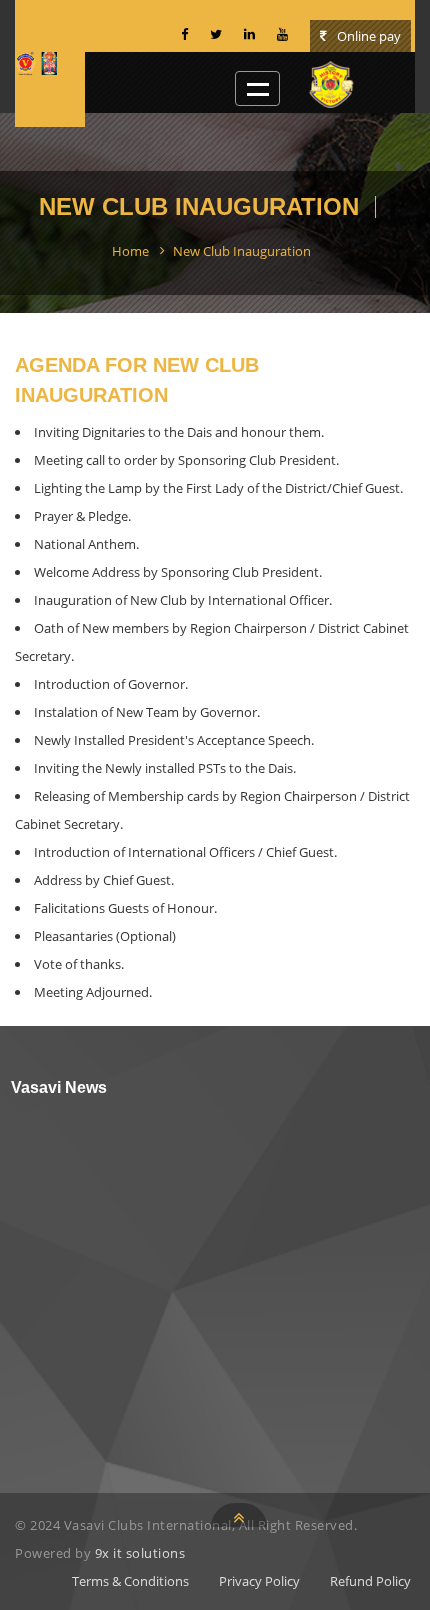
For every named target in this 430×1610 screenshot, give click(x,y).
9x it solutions (140, 1553)
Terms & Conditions (130, 1581)
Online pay (367, 36)
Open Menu (257, 88)
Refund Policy (370, 1581)
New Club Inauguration (242, 251)
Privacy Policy (259, 1581)
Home (130, 251)
